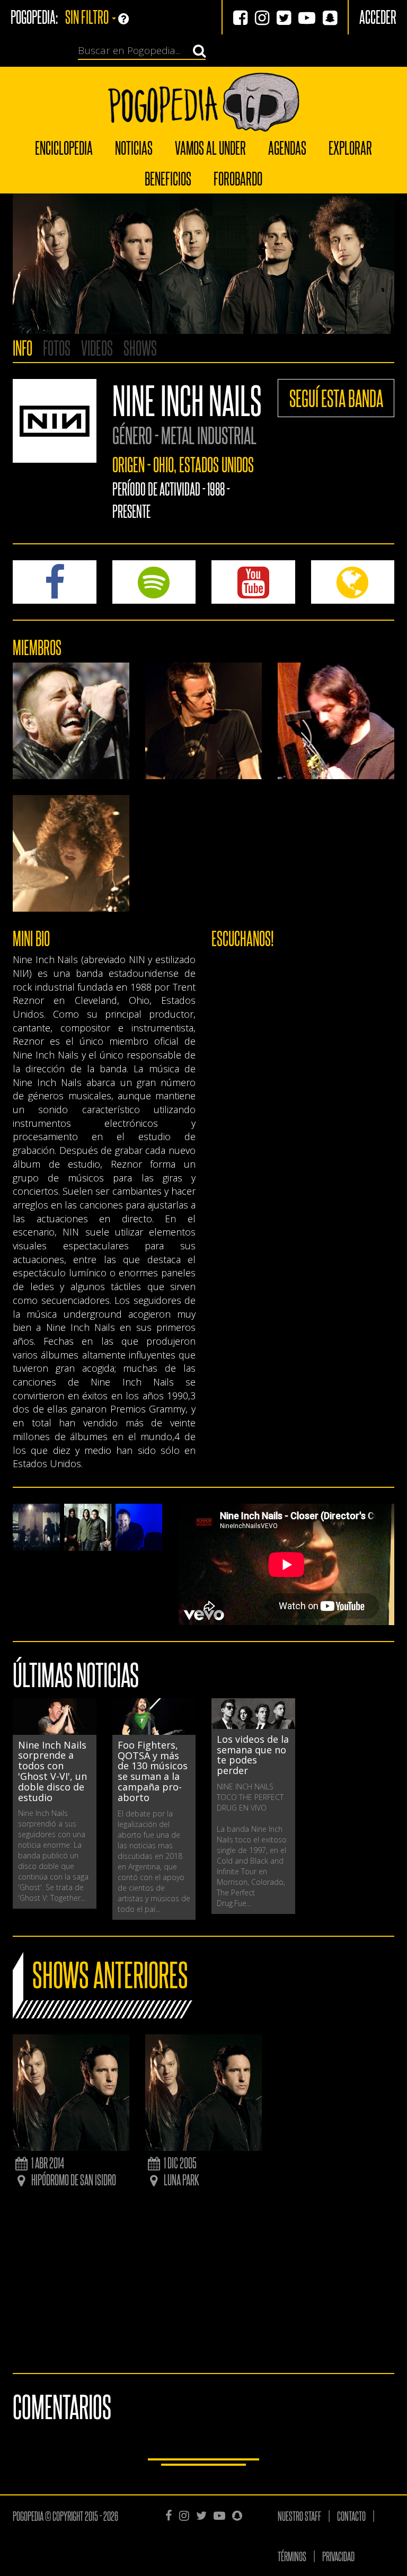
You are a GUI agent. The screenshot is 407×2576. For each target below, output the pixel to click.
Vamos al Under (210, 147)
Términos (292, 2556)
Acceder (378, 16)
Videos (97, 347)
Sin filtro (88, 16)
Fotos (57, 347)
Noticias (134, 147)
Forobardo (238, 178)
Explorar (350, 147)
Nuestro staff (299, 2516)
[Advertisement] (203, 2283)
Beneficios (168, 178)
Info (23, 347)
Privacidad (338, 2556)
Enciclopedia (64, 147)
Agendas (287, 147)
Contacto (351, 2516)
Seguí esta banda (336, 398)
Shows (140, 347)
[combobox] (136, 51)
